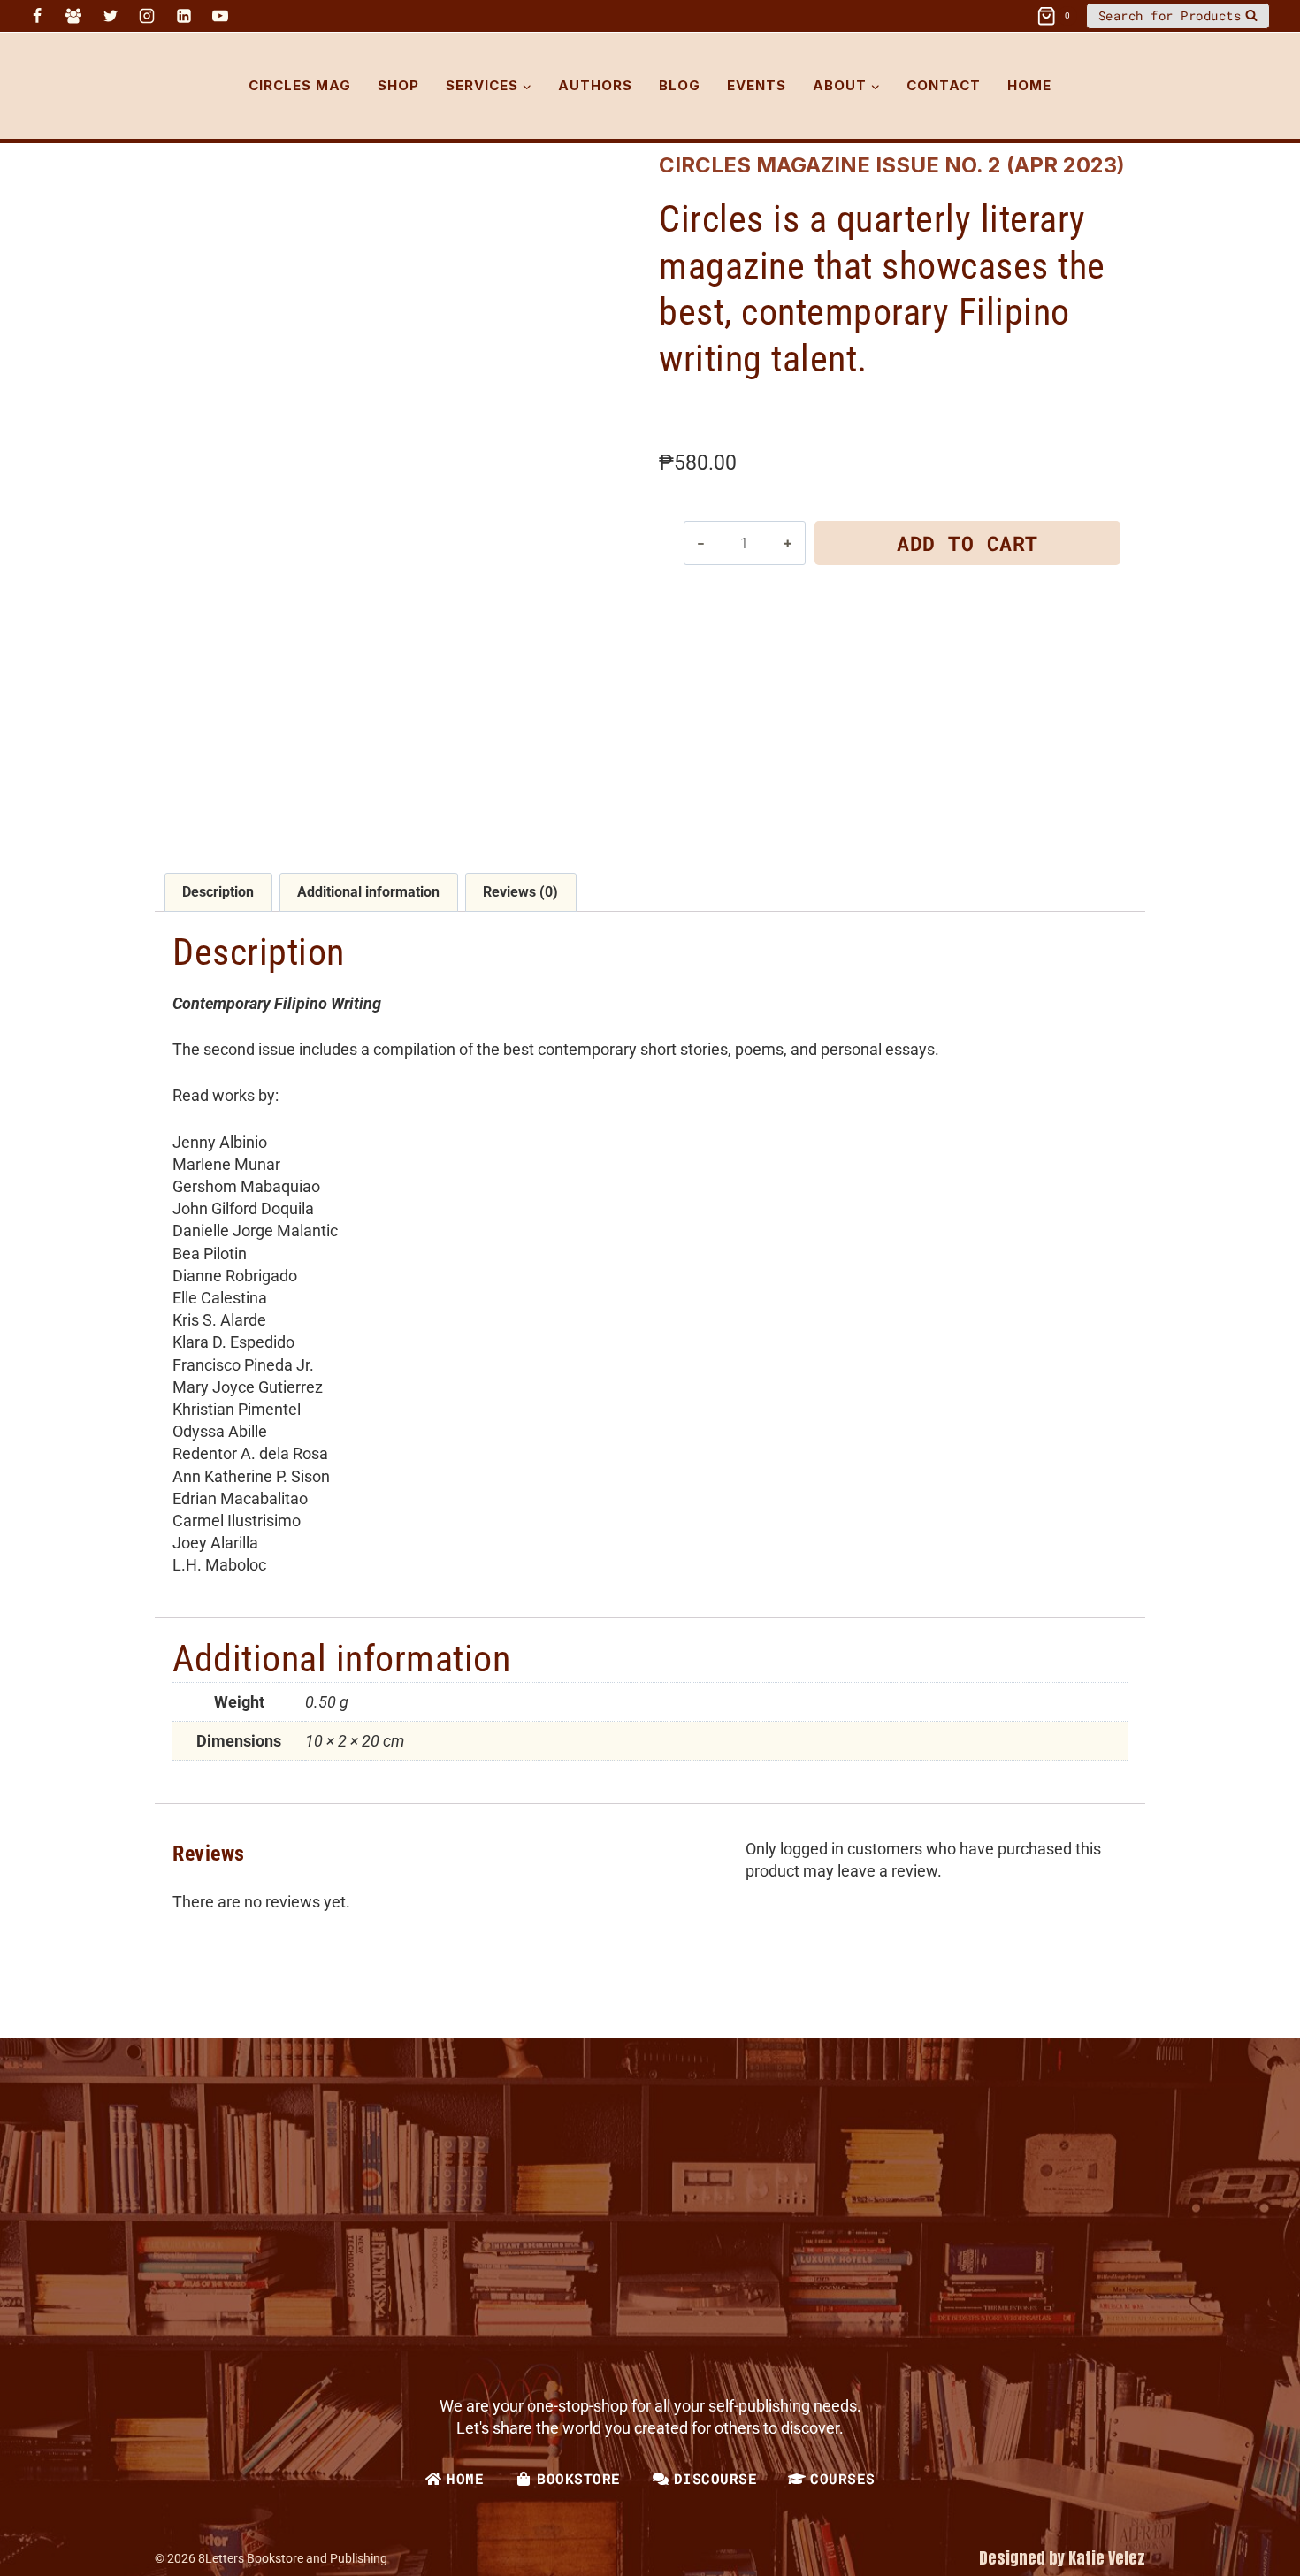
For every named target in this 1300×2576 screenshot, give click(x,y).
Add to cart (967, 543)
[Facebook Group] (73, 16)
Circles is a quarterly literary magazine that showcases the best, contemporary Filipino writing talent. (882, 289)
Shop (398, 85)
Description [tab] (218, 892)
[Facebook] (37, 16)
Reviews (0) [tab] (520, 892)
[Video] (248, 16)
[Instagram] (147, 16)
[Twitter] (111, 16)
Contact (944, 85)
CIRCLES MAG (300, 85)
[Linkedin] (184, 16)
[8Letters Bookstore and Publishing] (103, 86)
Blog (680, 85)
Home (1029, 85)
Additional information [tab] (368, 892)
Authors (595, 85)
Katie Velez (1107, 2558)
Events (757, 85)
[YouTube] (220, 16)
